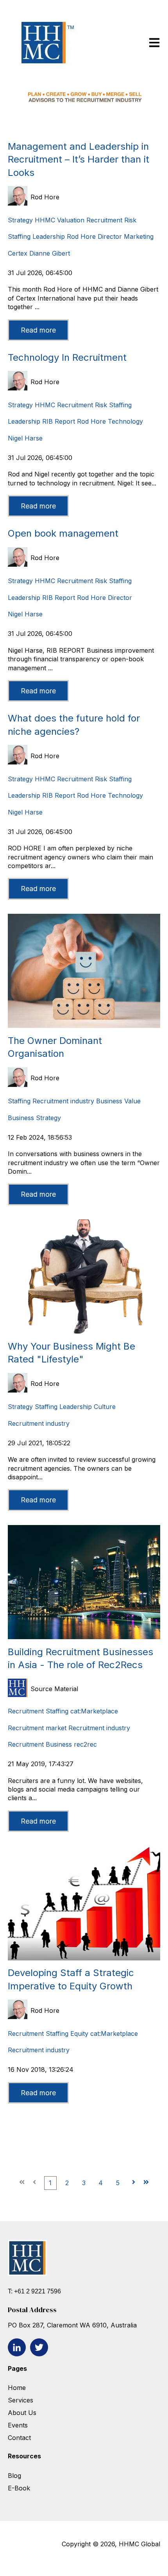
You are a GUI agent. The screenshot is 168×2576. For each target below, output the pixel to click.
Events (19, 2425)
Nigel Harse (25, 438)
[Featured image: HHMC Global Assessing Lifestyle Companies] (84, 1331)
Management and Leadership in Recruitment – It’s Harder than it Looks (79, 159)
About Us (22, 2413)
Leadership (49, 236)
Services (21, 2400)
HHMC (45, 220)
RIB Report (59, 421)
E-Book (19, 2488)
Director (110, 236)
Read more (38, 330)
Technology (125, 421)
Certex (18, 253)
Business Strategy (34, 1118)
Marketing (139, 236)
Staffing (19, 236)
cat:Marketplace (94, 1711)
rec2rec (85, 1744)
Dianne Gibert (50, 253)
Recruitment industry (63, 1101)
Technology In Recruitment (67, 357)
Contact (19, 2438)
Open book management (63, 533)
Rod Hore (45, 197)
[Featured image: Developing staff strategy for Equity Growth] (84, 1958)
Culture (105, 1407)
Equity (79, 2034)
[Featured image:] (84, 1026)
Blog (14, 2476)
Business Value (118, 1101)
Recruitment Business (40, 1744)
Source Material (54, 1689)
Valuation (71, 220)
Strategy (20, 220)
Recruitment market (37, 1728)
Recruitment (104, 220)
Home (17, 2388)
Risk (130, 220)
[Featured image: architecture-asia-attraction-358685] (84, 1637)
